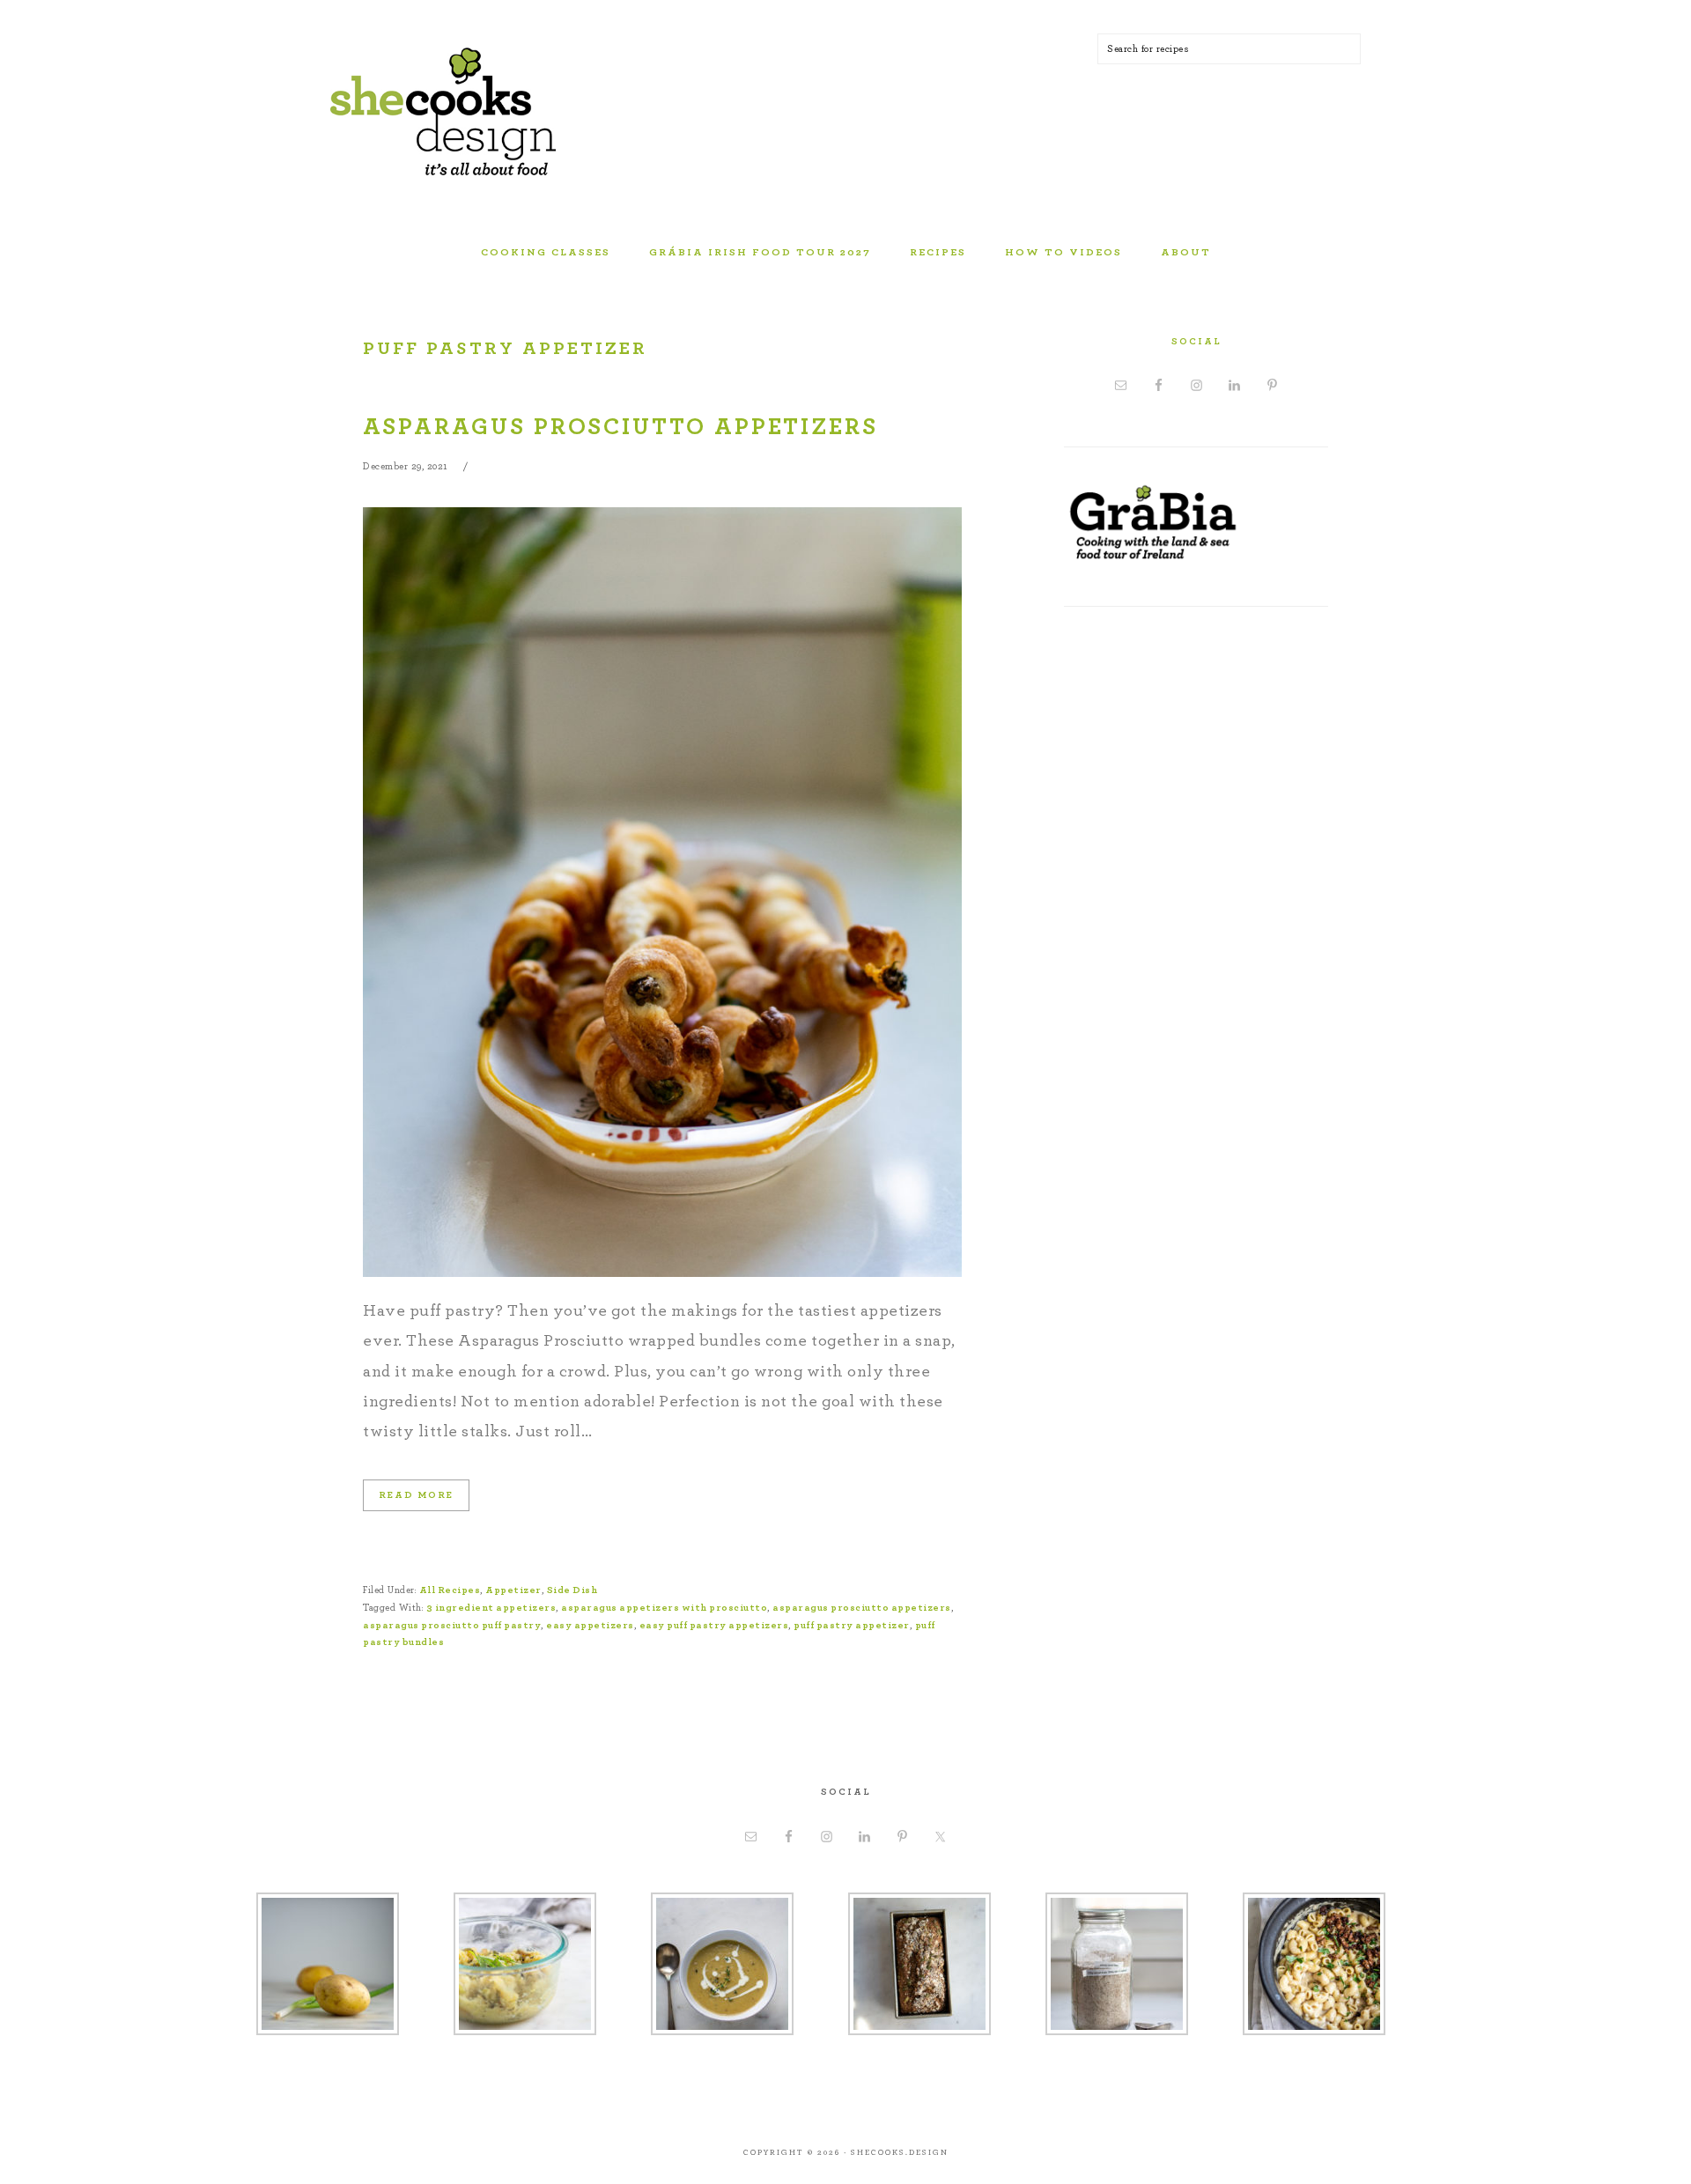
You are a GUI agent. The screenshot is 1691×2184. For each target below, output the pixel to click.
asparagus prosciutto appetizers (862, 1608)
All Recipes (450, 1590)
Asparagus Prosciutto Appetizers (620, 427)
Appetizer (513, 1590)
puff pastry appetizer (852, 1625)
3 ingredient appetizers (491, 1608)
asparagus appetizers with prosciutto (664, 1608)
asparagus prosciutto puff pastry (452, 1625)
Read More (416, 1495)
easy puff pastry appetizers (714, 1625)
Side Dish (572, 1590)
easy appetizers (590, 1625)
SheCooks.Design (471, 114)
